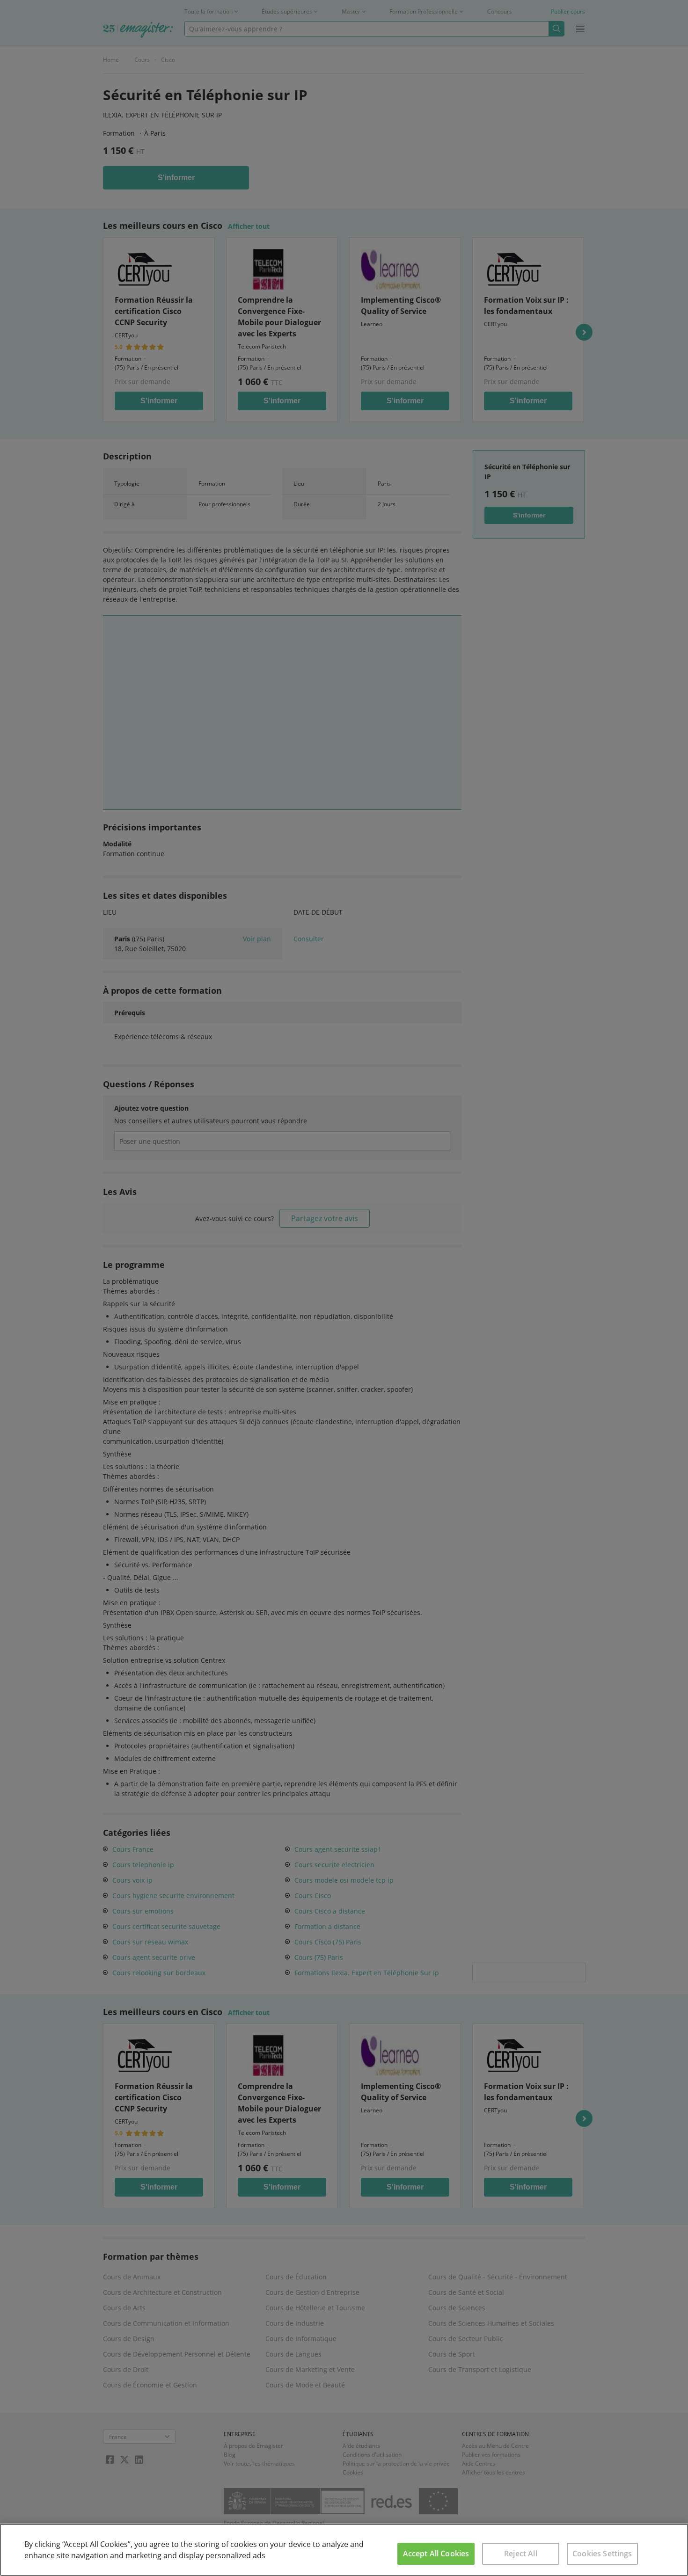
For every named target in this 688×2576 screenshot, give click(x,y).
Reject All (521, 2554)
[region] (344, 2550)
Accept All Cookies (436, 2554)
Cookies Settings (602, 2554)
